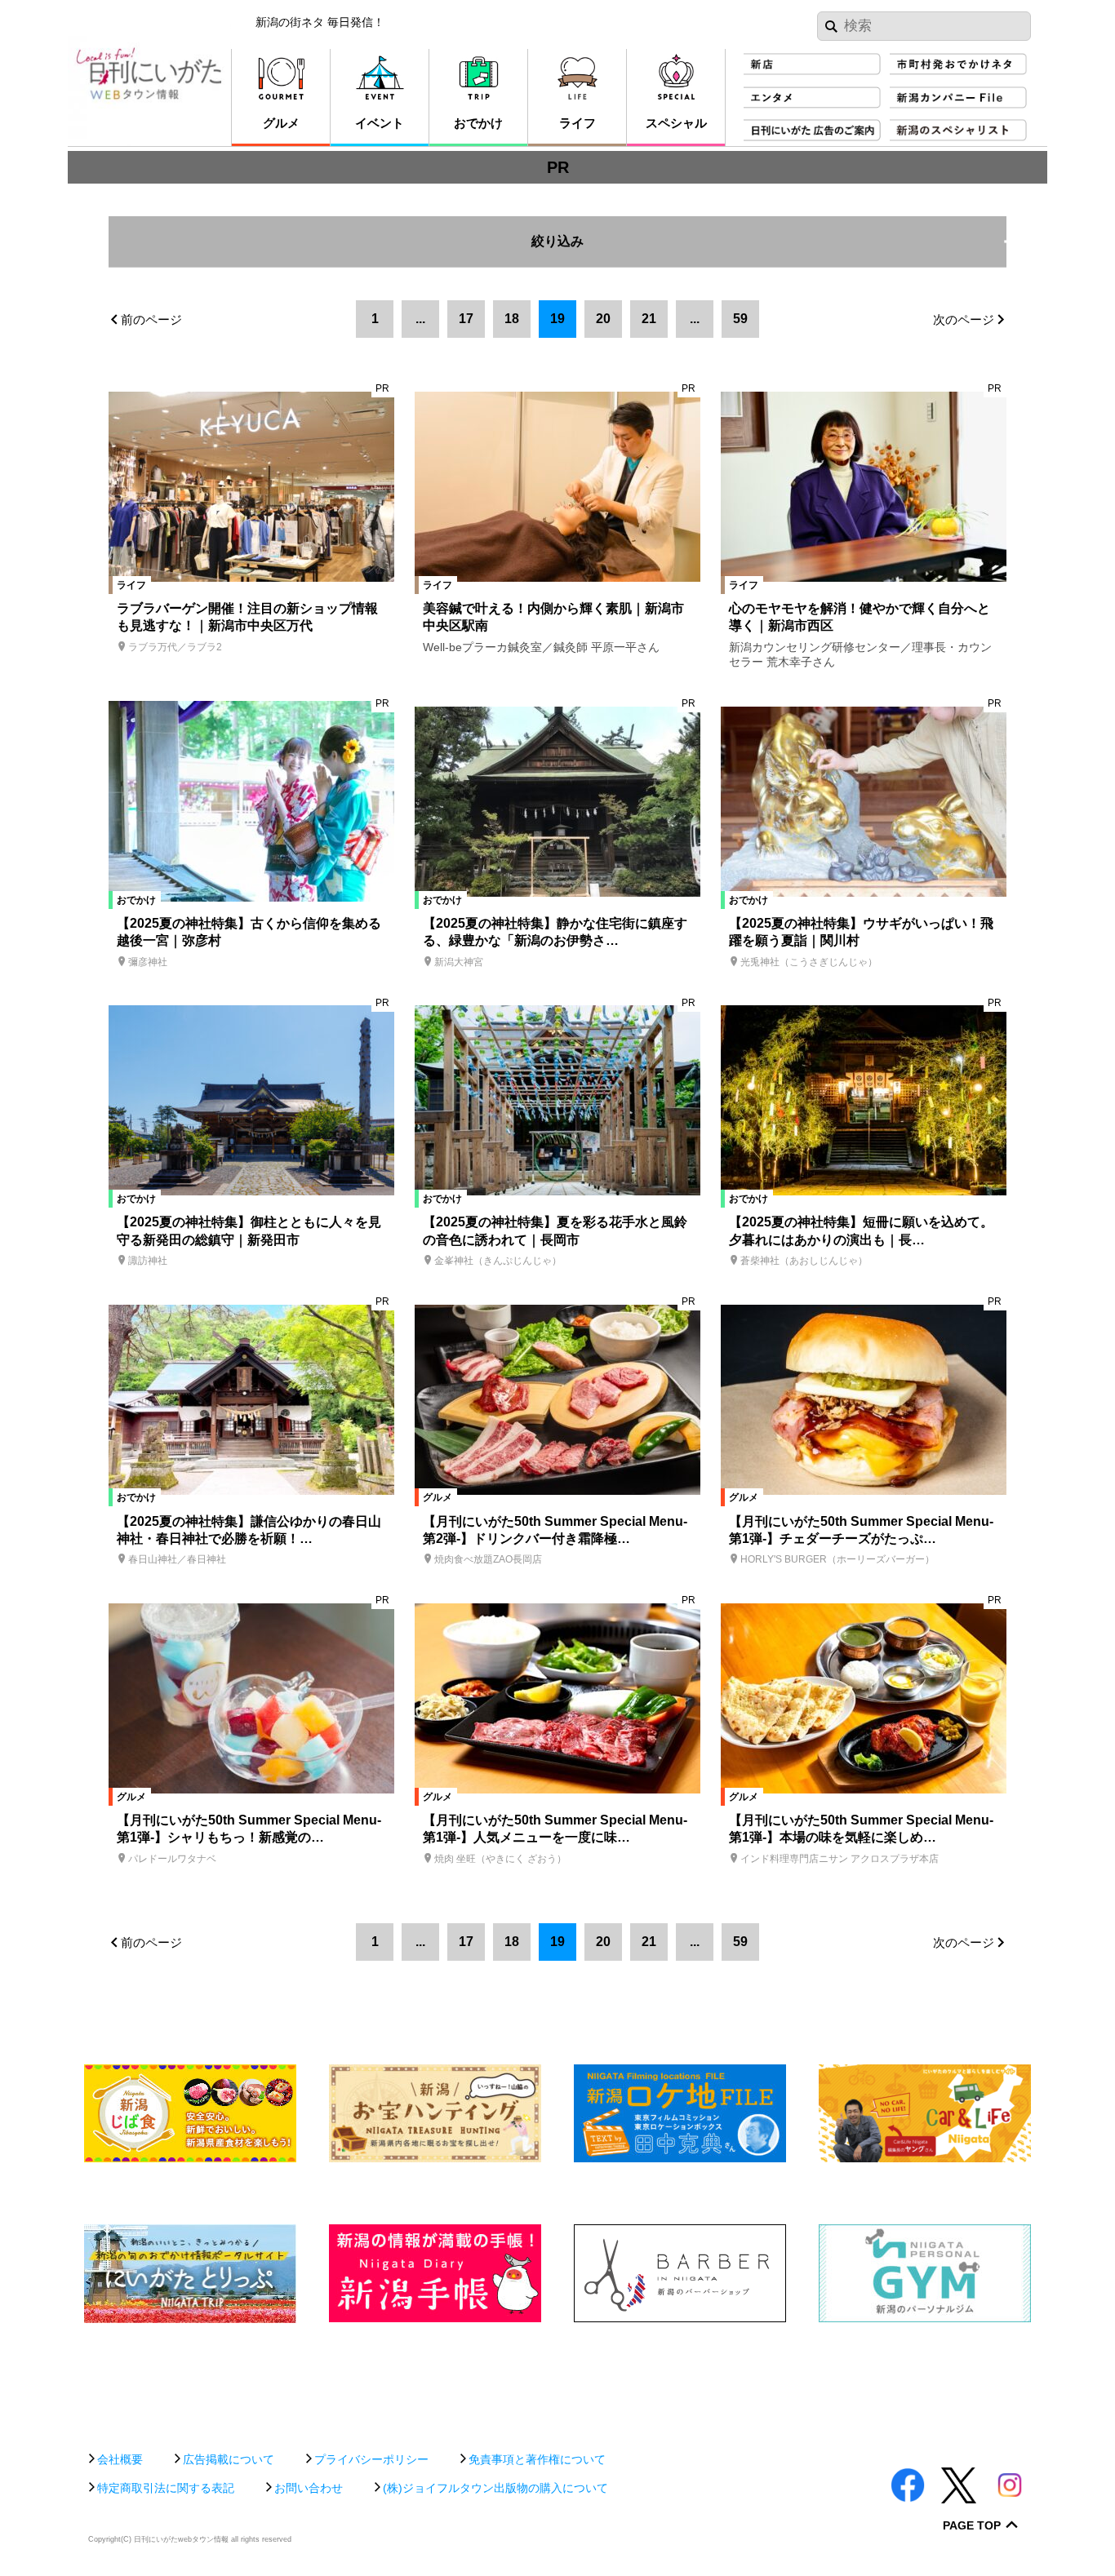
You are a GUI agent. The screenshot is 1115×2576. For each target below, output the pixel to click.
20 (603, 319)
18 (512, 319)
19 (557, 319)
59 (740, 319)
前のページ (151, 319)
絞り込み (769, 232)
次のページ (964, 319)
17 (466, 319)
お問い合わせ (309, 2488)
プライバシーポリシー (371, 2459)
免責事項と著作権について (537, 2459)
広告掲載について (229, 2459)
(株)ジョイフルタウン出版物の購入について (495, 2488)
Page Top (972, 2526)
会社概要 (120, 2459)
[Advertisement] (557, 2379)
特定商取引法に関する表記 (166, 2488)
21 (649, 319)
